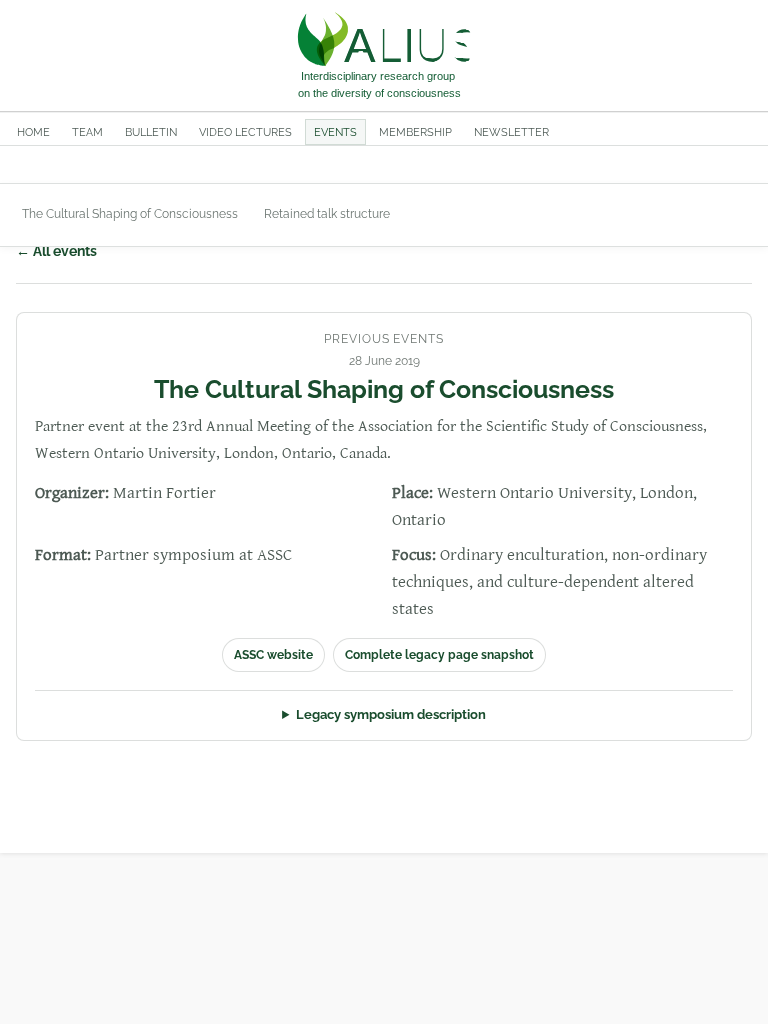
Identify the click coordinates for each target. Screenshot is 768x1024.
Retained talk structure (327, 214)
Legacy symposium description (391, 714)
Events (335, 132)
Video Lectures (245, 132)
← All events (56, 251)
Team (87, 132)
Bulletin (151, 132)
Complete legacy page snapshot (439, 655)
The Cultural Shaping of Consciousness (130, 214)
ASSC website (273, 655)
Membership (415, 132)
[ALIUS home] (384, 56)
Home (33, 132)
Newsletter (511, 132)
